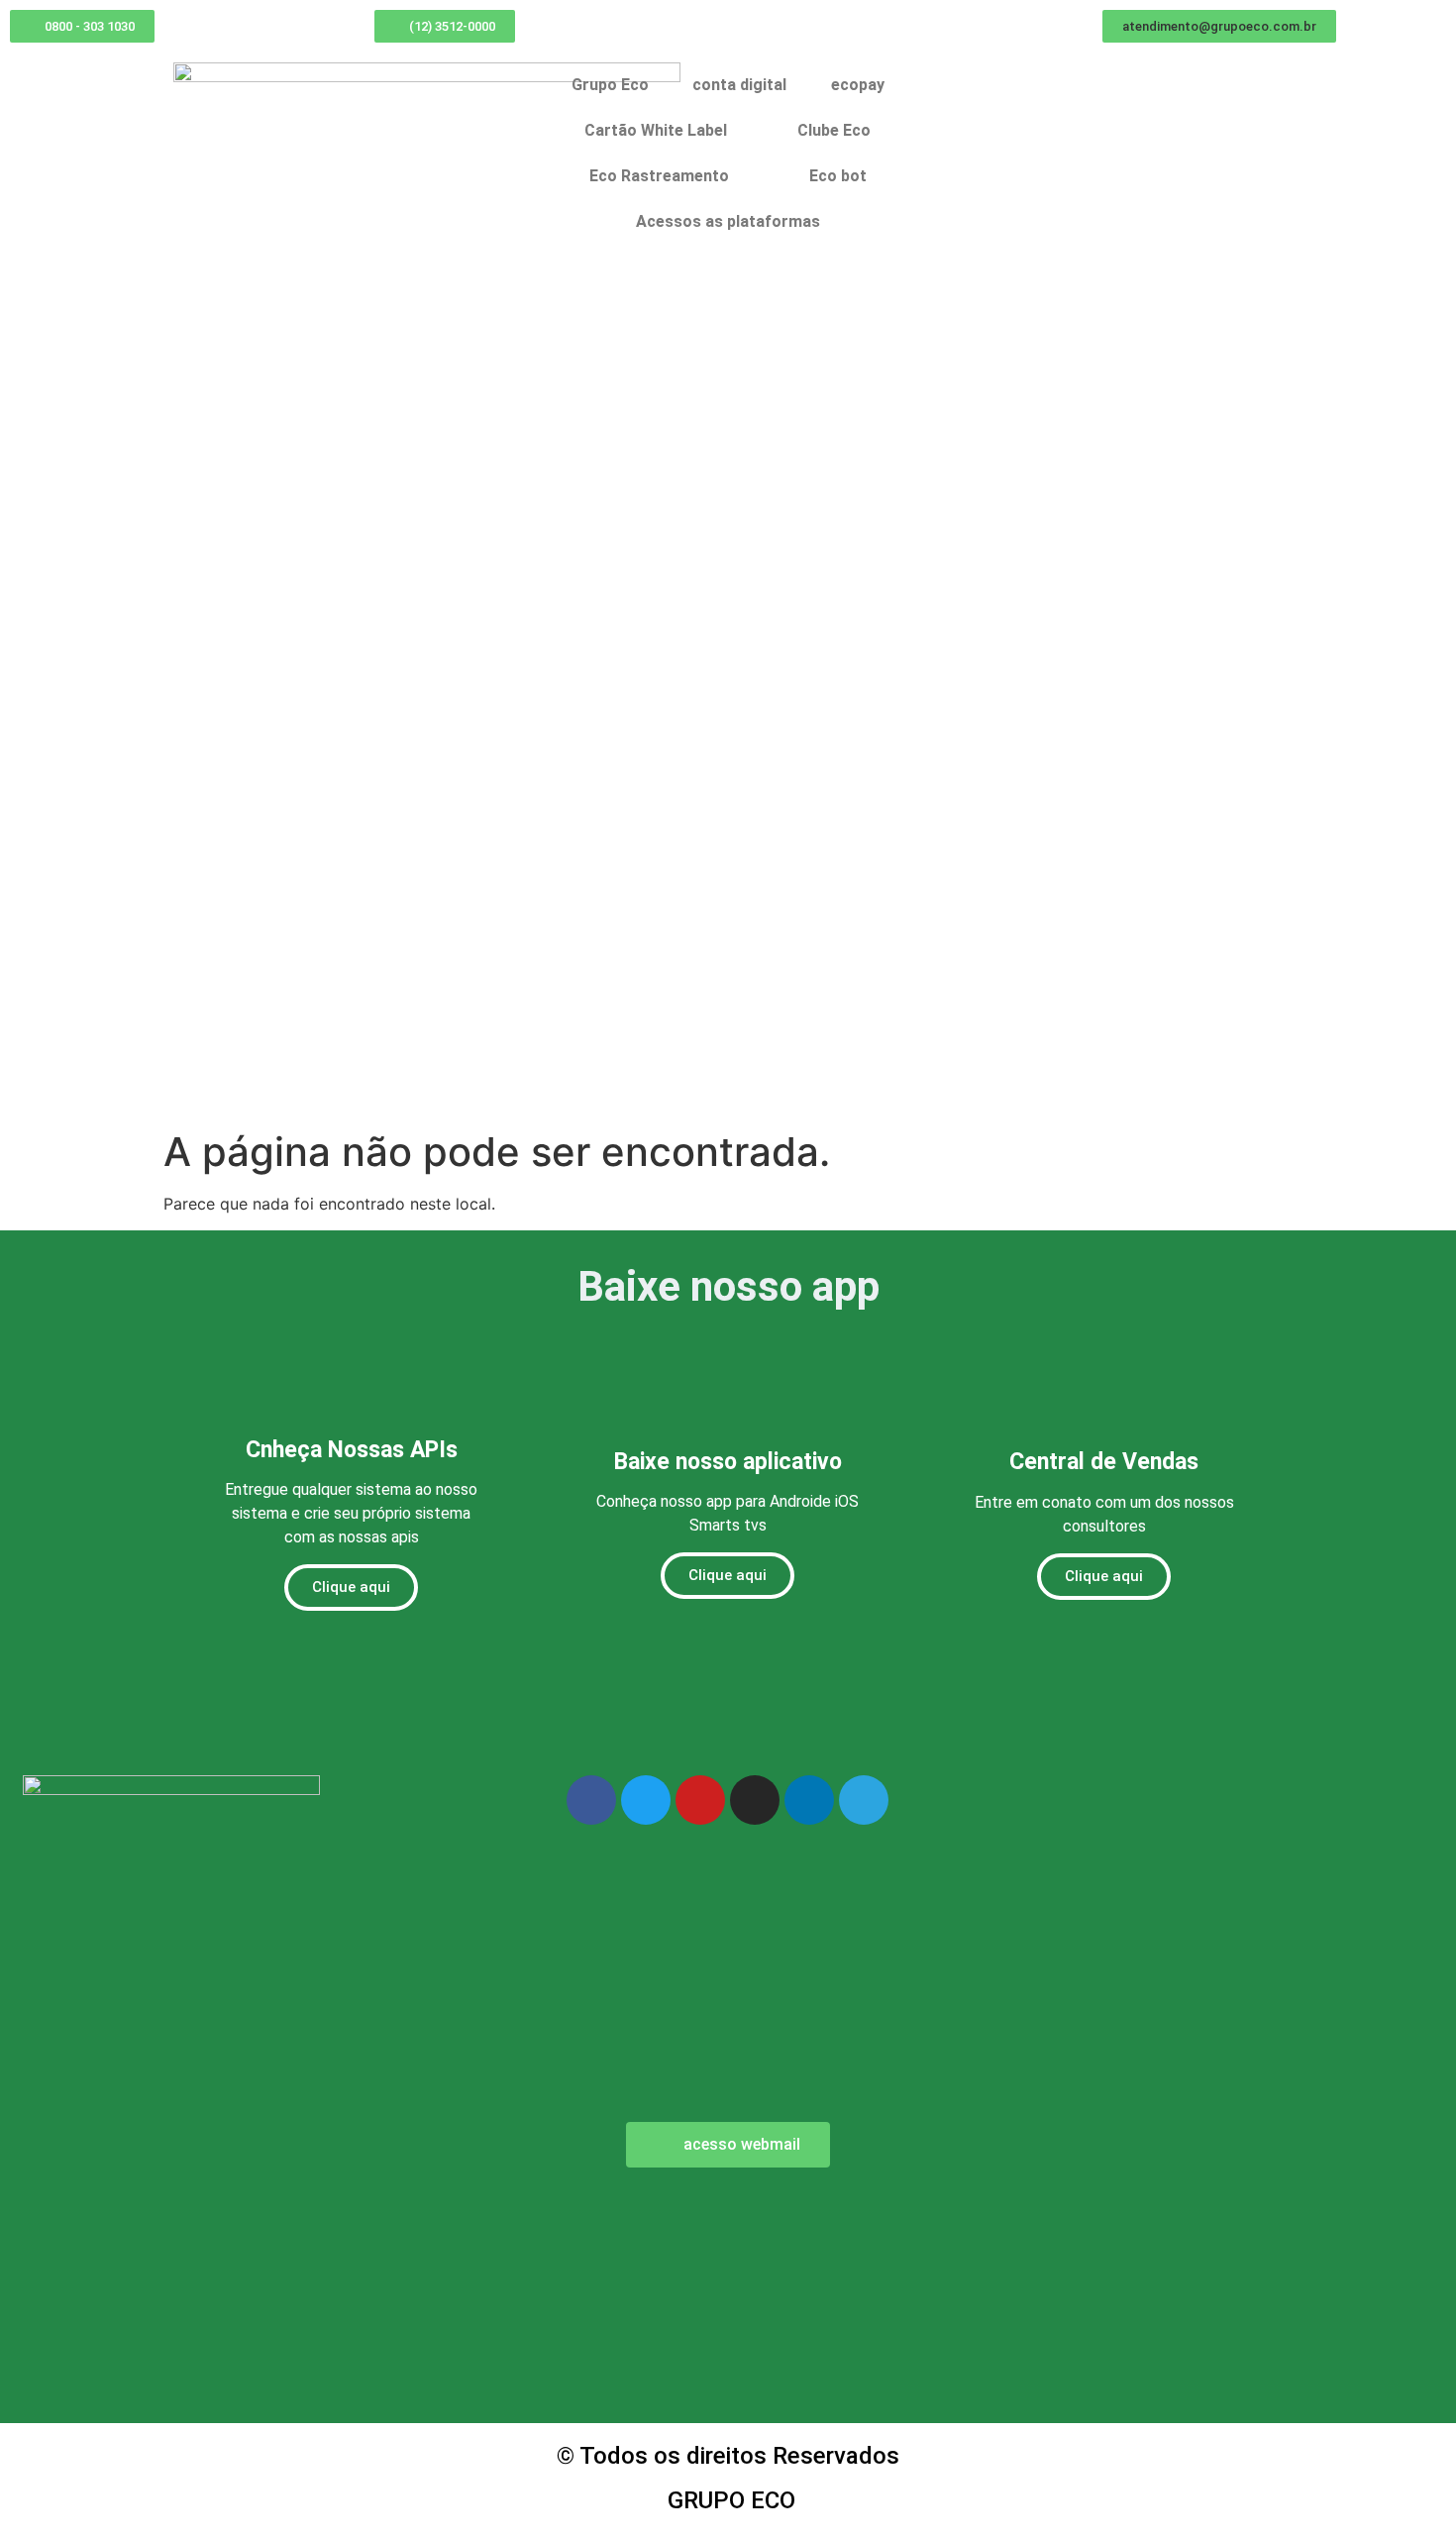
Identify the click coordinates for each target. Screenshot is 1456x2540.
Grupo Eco (610, 85)
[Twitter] (646, 1800)
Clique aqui (351, 1587)
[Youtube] (700, 1800)
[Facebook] (591, 1800)
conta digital (739, 85)
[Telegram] (864, 1800)
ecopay (858, 85)
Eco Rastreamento (659, 176)
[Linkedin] (809, 1800)
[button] (1219, 26)
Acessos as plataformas (728, 221)
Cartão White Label (656, 130)
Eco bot (838, 176)
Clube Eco (834, 130)
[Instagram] (755, 1800)
